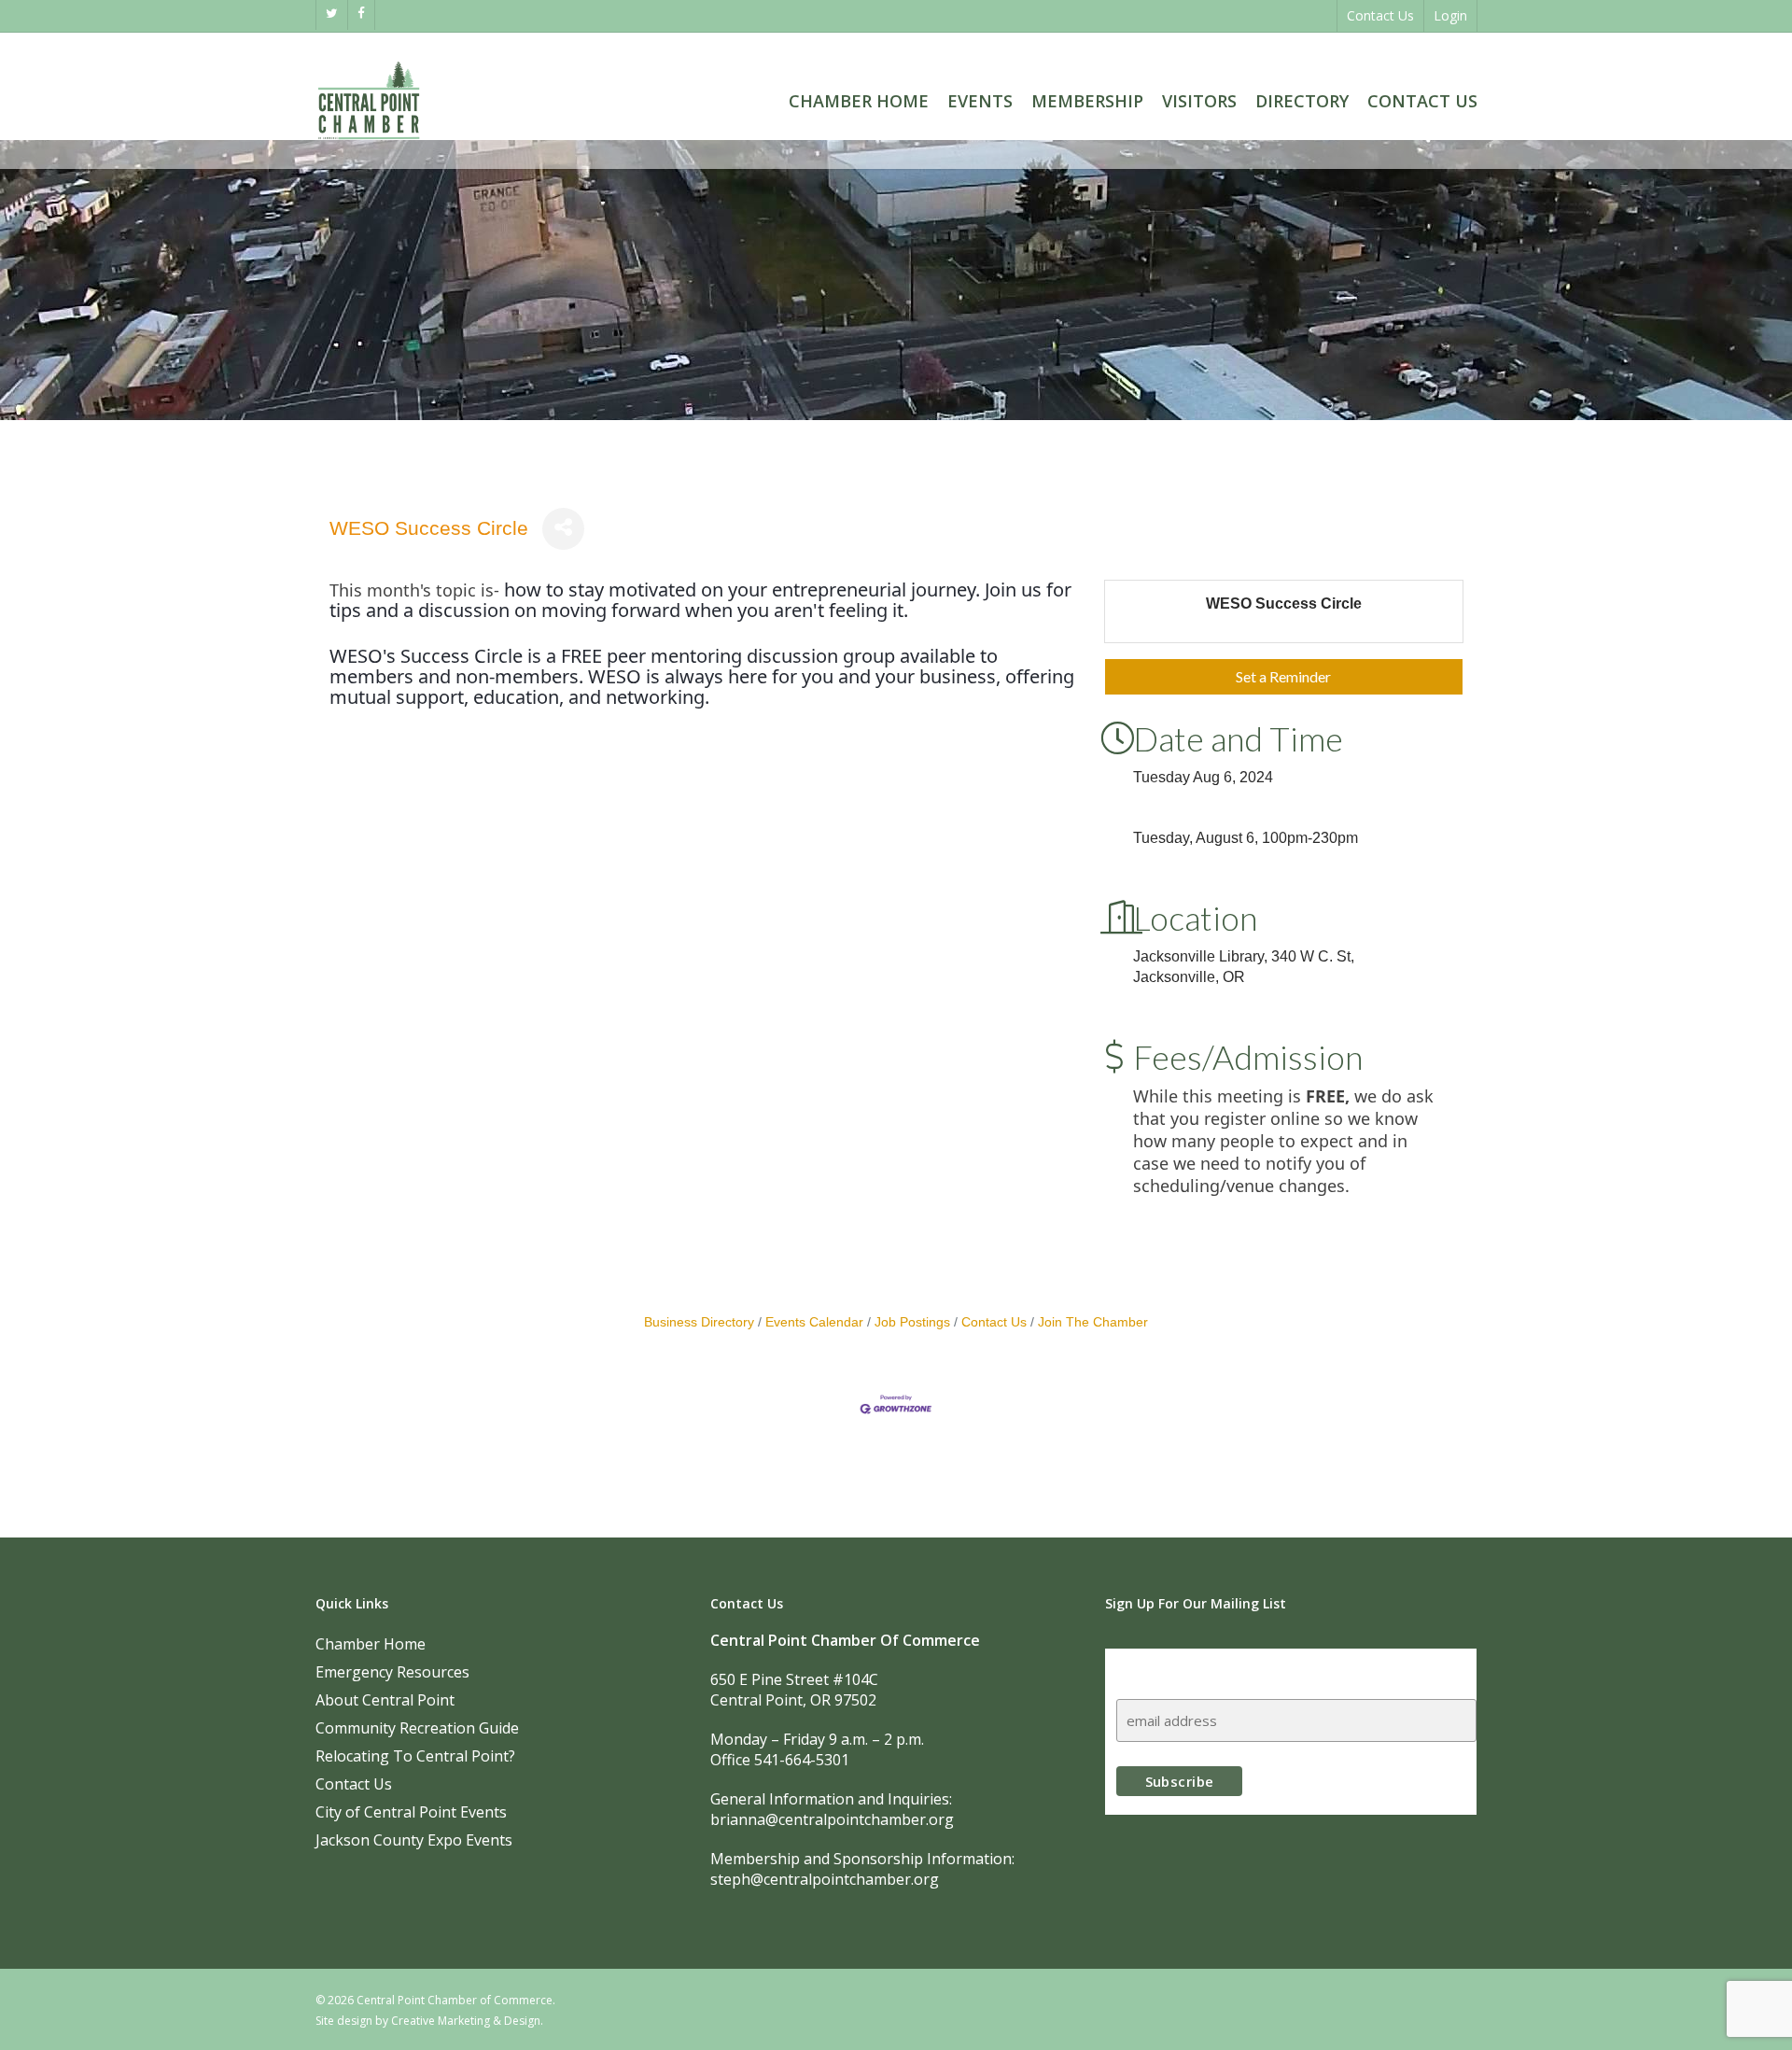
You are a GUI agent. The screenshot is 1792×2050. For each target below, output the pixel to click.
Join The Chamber (1093, 1322)
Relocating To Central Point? (415, 1756)
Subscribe (1153, 1666)
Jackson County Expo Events (414, 1840)
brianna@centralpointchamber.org (832, 1819)
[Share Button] (563, 529)
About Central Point (385, 1700)
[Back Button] (335, 467)
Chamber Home (371, 1644)
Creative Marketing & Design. (467, 2021)
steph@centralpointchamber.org (825, 1879)
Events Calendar (814, 1322)
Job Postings (912, 1322)
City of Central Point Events (411, 1812)
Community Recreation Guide (417, 1728)
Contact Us (994, 1322)
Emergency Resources (392, 1672)
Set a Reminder (1283, 676)
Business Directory (699, 1322)
